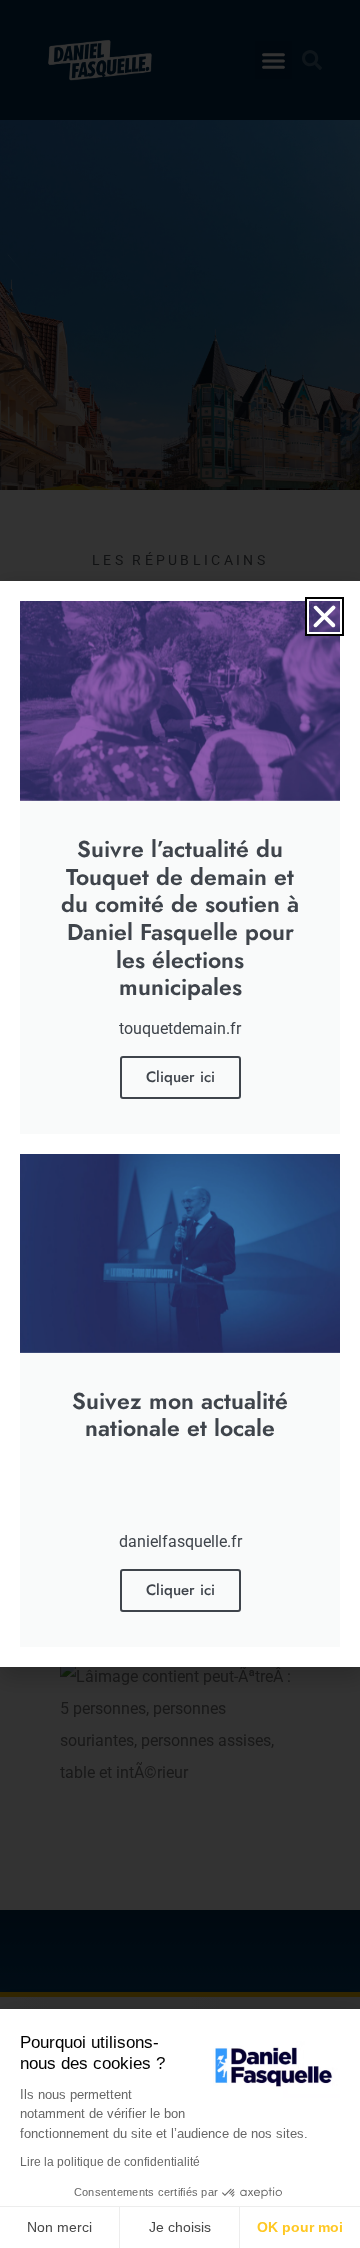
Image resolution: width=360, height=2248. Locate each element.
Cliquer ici (180, 1077)
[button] (324, 616)
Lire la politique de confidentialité (110, 2162)
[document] (180, 1124)
